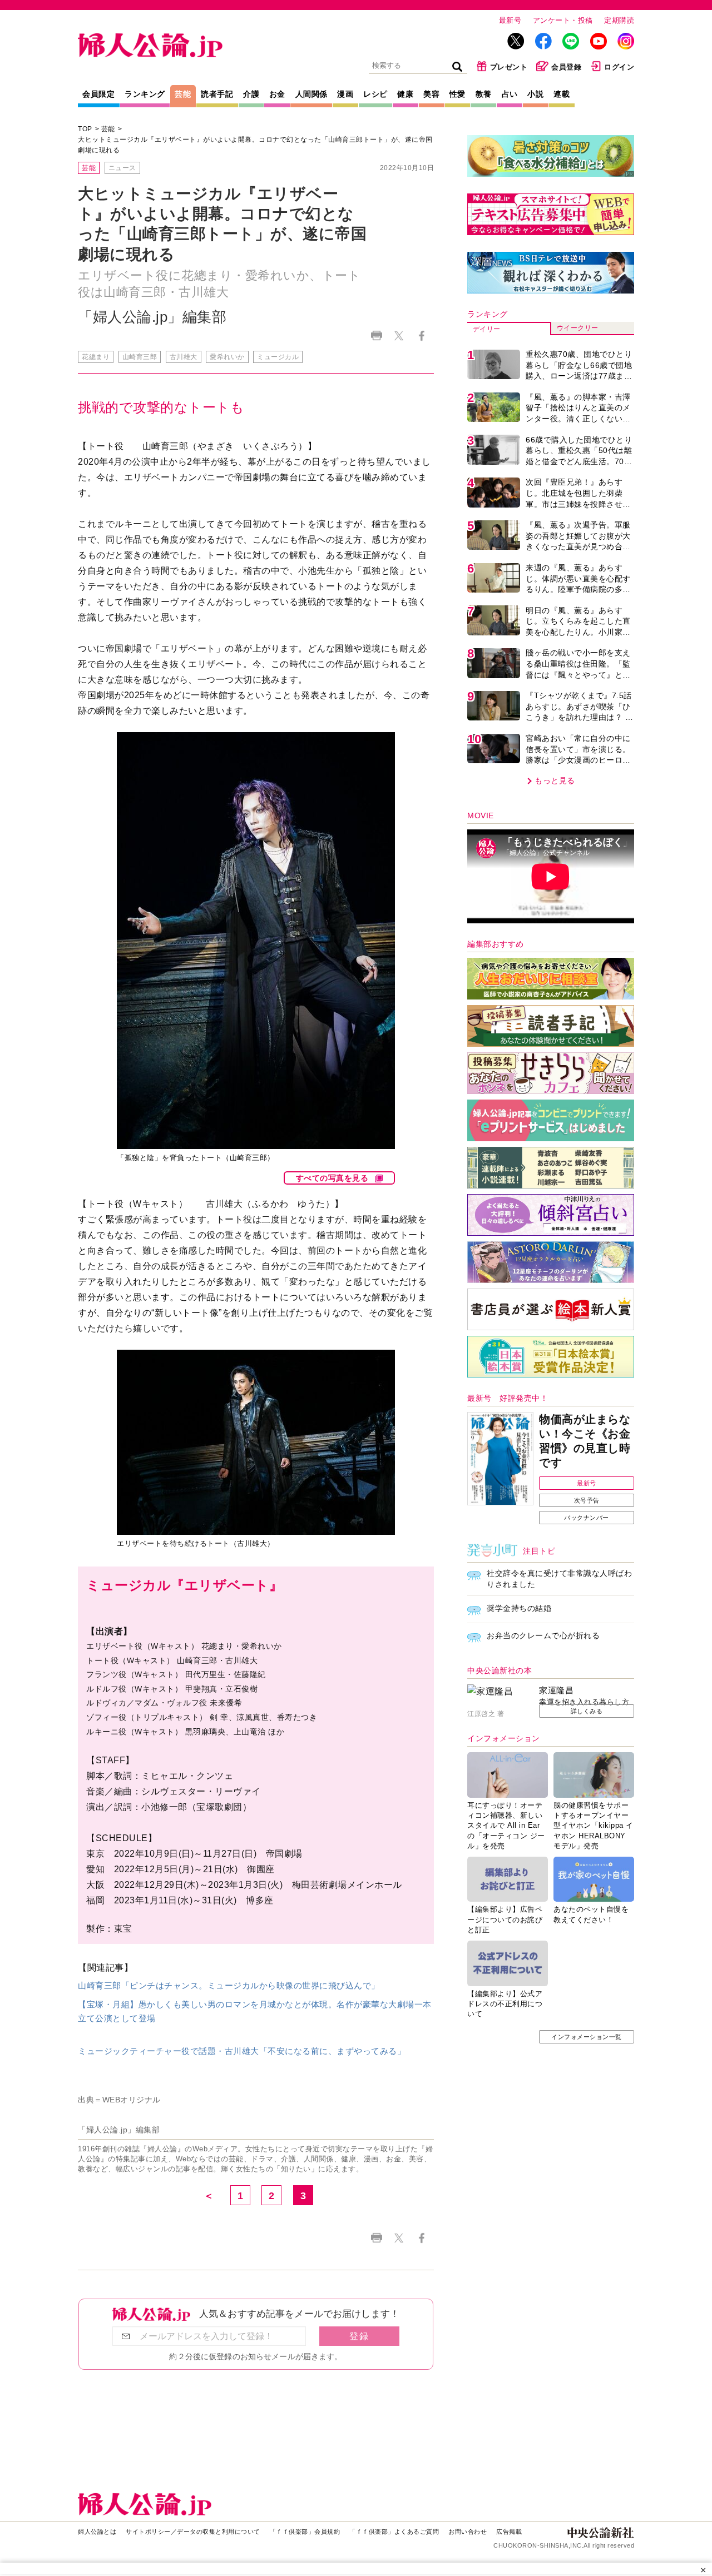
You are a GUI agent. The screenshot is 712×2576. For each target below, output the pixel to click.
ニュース (122, 168)
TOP (85, 129)
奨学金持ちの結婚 (519, 1608)
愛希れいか (227, 357)
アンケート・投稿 (563, 20)
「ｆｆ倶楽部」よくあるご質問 (394, 2532)
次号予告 (587, 1500)
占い (510, 94)
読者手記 (217, 94)
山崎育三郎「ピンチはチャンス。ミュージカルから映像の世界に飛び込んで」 (229, 1985)
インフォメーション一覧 (587, 2037)
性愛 (458, 94)
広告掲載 (509, 2532)
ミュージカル (278, 357)
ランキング (145, 94)
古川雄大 (184, 357)
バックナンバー (587, 1518)
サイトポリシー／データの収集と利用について (193, 2532)
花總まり (96, 357)
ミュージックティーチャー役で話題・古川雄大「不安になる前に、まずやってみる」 (242, 2051)
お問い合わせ (468, 2532)
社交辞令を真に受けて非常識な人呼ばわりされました (559, 1579)
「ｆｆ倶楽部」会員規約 (305, 2532)
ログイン (619, 67)
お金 (277, 94)
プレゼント (509, 67)
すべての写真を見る (332, 1178)
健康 (405, 94)
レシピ (375, 94)
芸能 (183, 94)
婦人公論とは (97, 2532)
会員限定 (98, 94)
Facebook (421, 335)
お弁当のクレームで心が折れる (543, 1635)
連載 (562, 94)
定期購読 (619, 20)
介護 (251, 94)
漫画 (345, 94)
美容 (431, 94)
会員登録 (566, 67)
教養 (484, 94)
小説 (535, 94)
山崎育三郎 (140, 357)
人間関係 (311, 94)
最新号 (510, 20)
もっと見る (555, 780)
